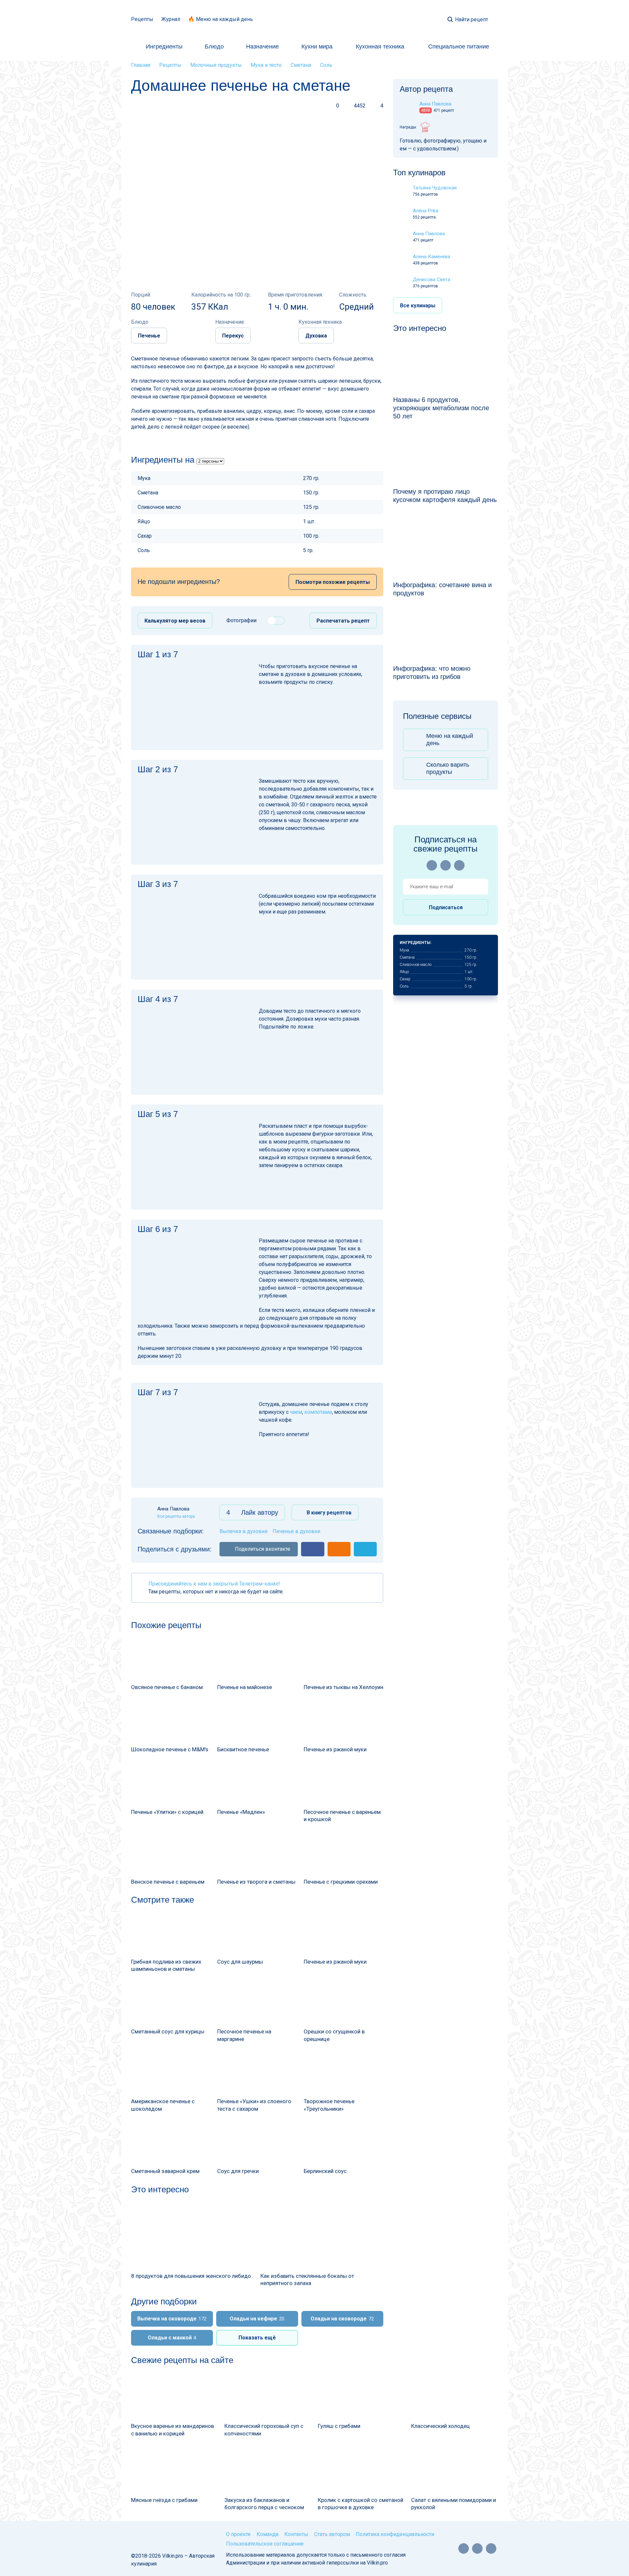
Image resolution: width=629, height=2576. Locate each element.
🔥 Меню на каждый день (220, 19)
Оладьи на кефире (257, 2319)
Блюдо (214, 47)
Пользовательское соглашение (265, 2544)
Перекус (233, 336)
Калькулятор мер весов (175, 621)
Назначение (262, 47)
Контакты (296, 2534)
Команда (267, 2534)
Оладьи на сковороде (342, 2319)
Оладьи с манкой (172, 2338)
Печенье (149, 336)
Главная (141, 65)
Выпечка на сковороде (172, 2319)
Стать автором (332, 2534)
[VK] (446, 865)
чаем (296, 1412)
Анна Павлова (429, 234)
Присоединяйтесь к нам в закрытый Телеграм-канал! (214, 1584)
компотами (318, 1412)
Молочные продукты (216, 65)
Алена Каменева (431, 257)
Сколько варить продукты (448, 768)
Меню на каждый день (450, 740)
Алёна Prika (426, 211)
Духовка (316, 336)
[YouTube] (432, 865)
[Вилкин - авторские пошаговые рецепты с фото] (315, 19)
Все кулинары (418, 306)
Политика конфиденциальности (395, 2534)
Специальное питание (459, 47)
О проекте (238, 2534)
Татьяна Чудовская (435, 188)
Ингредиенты (164, 47)
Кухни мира (317, 47)
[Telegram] (459, 865)
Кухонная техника (380, 47)
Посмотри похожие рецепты (333, 582)
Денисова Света (431, 279)
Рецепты (142, 19)
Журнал (171, 19)
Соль (326, 65)
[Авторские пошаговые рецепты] (154, 2537)
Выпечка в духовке (244, 1531)
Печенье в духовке (296, 1531)
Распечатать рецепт (343, 621)
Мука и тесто (266, 65)
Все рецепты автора (176, 1516)
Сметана (301, 65)
